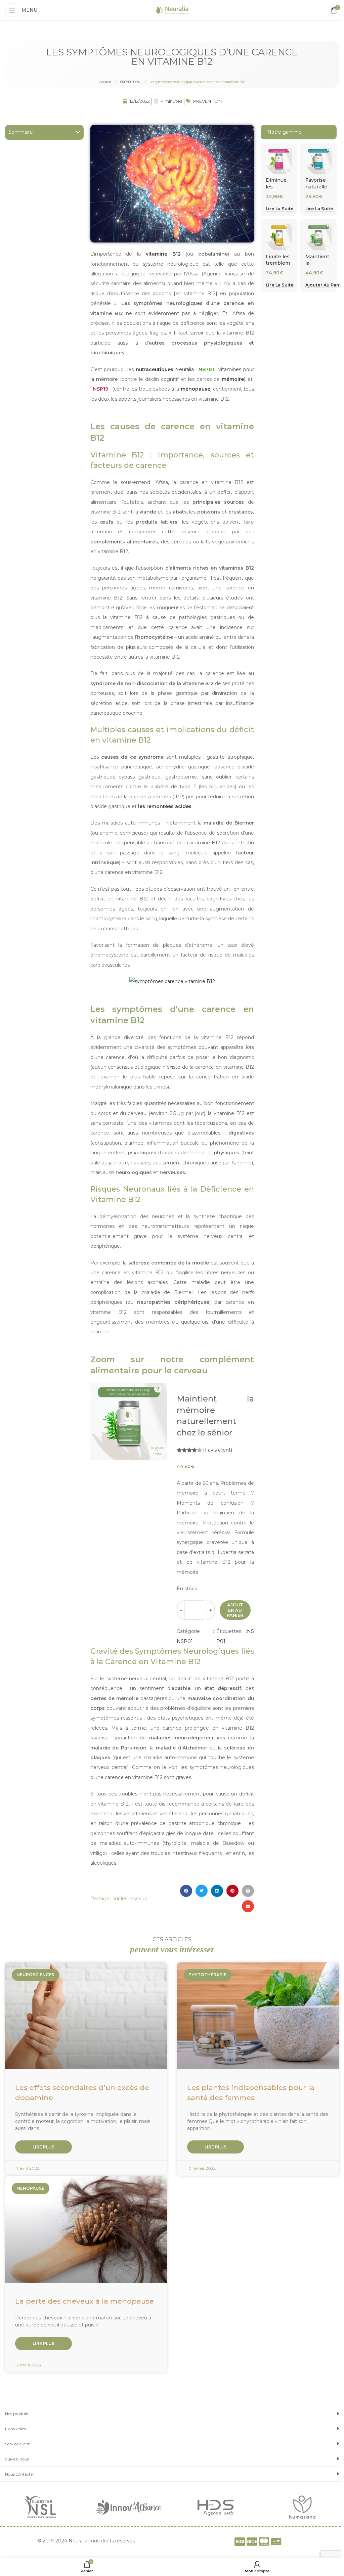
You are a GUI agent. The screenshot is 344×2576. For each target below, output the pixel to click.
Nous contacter (20, 2474)
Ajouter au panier (235, 1610)
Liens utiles (15, 2429)
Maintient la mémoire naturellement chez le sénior (215, 1416)
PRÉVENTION (131, 82)
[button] (78, 132)
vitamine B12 (163, 254)
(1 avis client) (218, 1450)
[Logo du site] (172, 10)
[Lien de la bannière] (42, 2507)
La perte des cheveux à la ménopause (84, 2301)
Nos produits (17, 2414)
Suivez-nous (17, 2459)
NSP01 (185, 1641)
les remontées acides (165, 806)
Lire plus (44, 2147)
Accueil (105, 82)
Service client (17, 2444)
